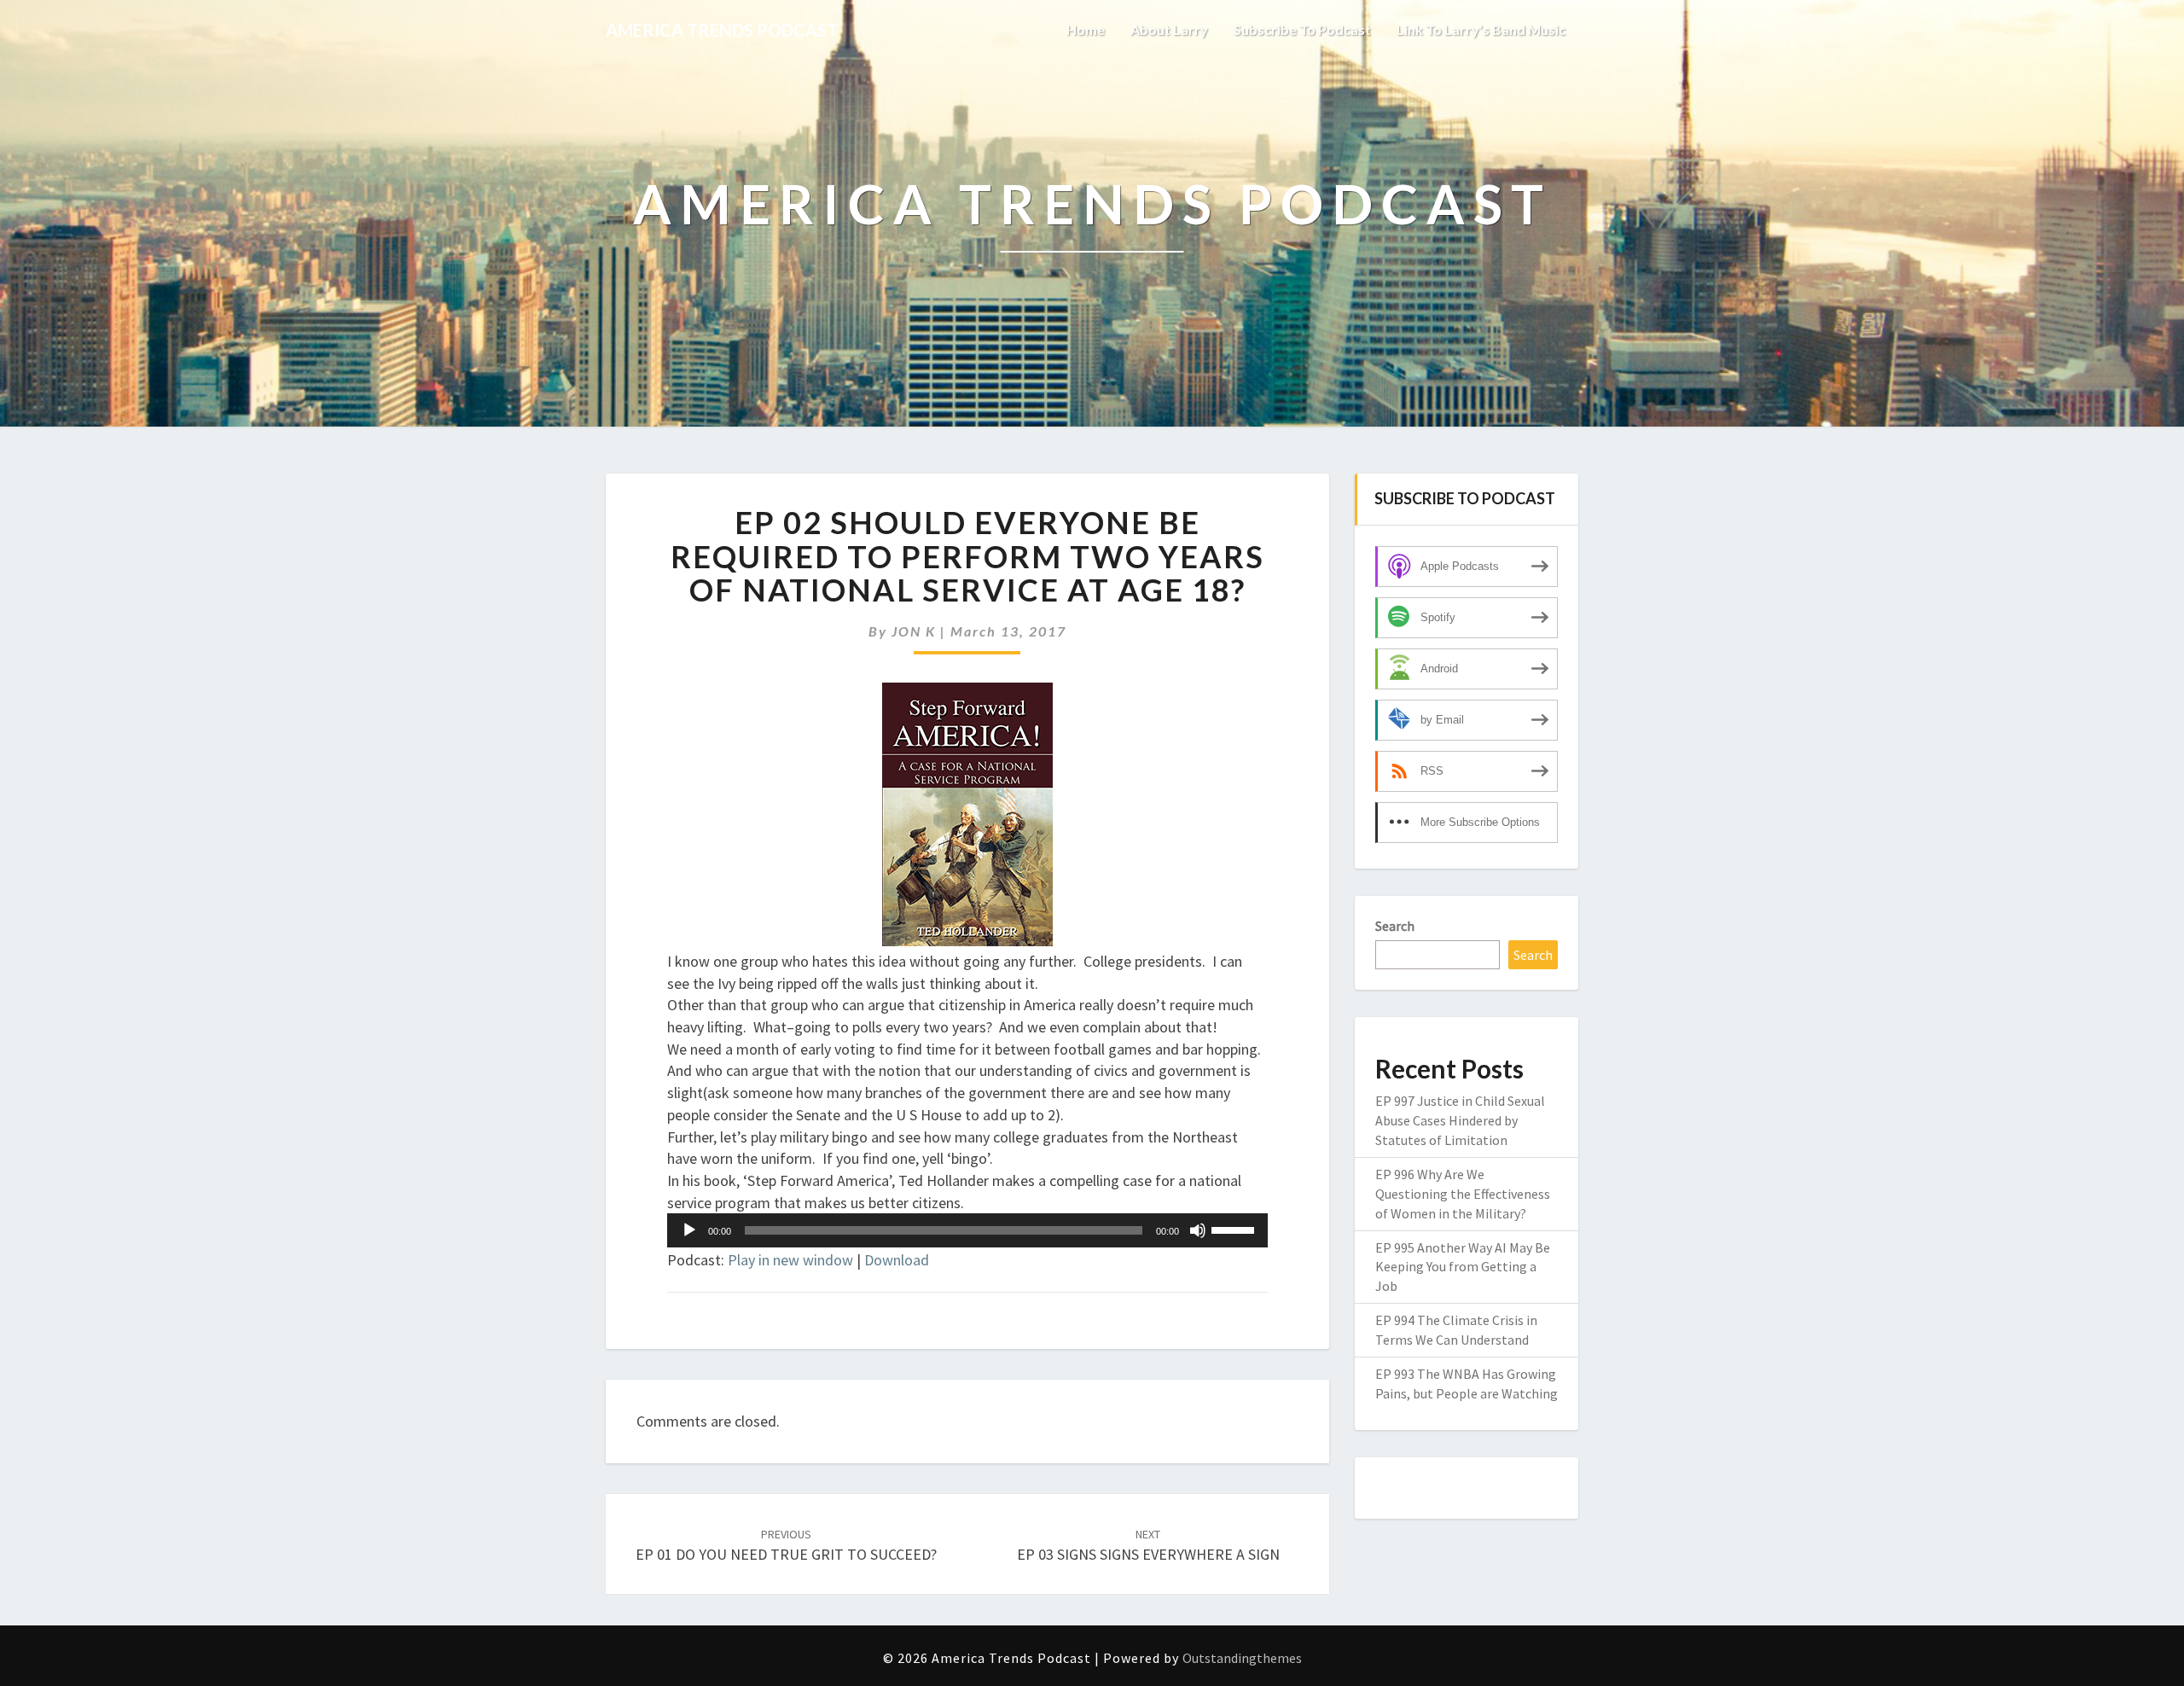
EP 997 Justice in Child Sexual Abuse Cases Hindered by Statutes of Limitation (1460, 1120)
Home (1086, 29)
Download (897, 1260)
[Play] (689, 1230)
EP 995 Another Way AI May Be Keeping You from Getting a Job (1463, 1267)
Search (1395, 926)
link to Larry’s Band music (1481, 29)
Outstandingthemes (1242, 1658)
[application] (967, 1230)
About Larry (1169, 29)
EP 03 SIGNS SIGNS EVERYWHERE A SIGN (1148, 1546)
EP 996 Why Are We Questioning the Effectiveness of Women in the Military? (1463, 1194)
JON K (914, 631)
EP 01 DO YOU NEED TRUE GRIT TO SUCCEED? (786, 1546)
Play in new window (790, 1260)
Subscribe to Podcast (1302, 29)
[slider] (1235, 1229)
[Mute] (1198, 1230)
